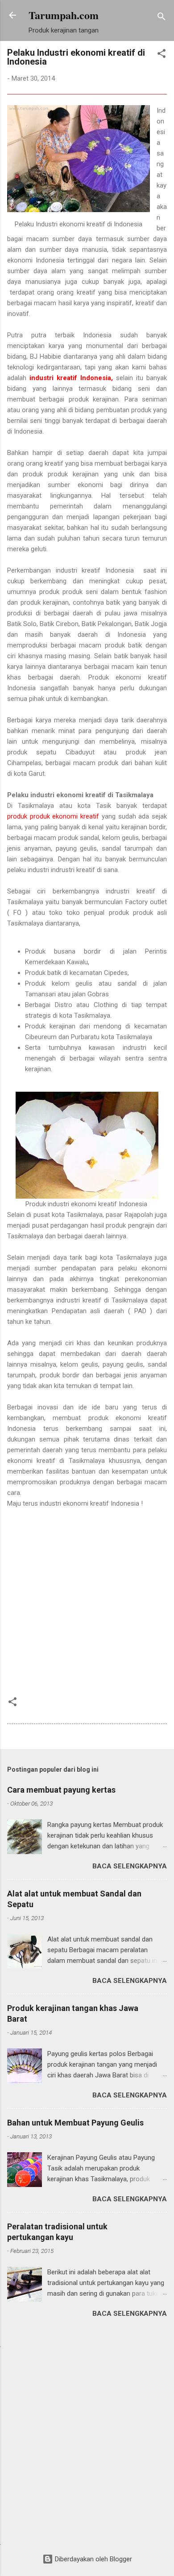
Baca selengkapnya (130, 1866)
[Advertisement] (87, 1606)
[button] (162, 55)
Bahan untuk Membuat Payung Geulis (75, 2123)
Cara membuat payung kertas (61, 1790)
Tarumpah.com (64, 15)
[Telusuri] (162, 18)
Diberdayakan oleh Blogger (93, 2559)
